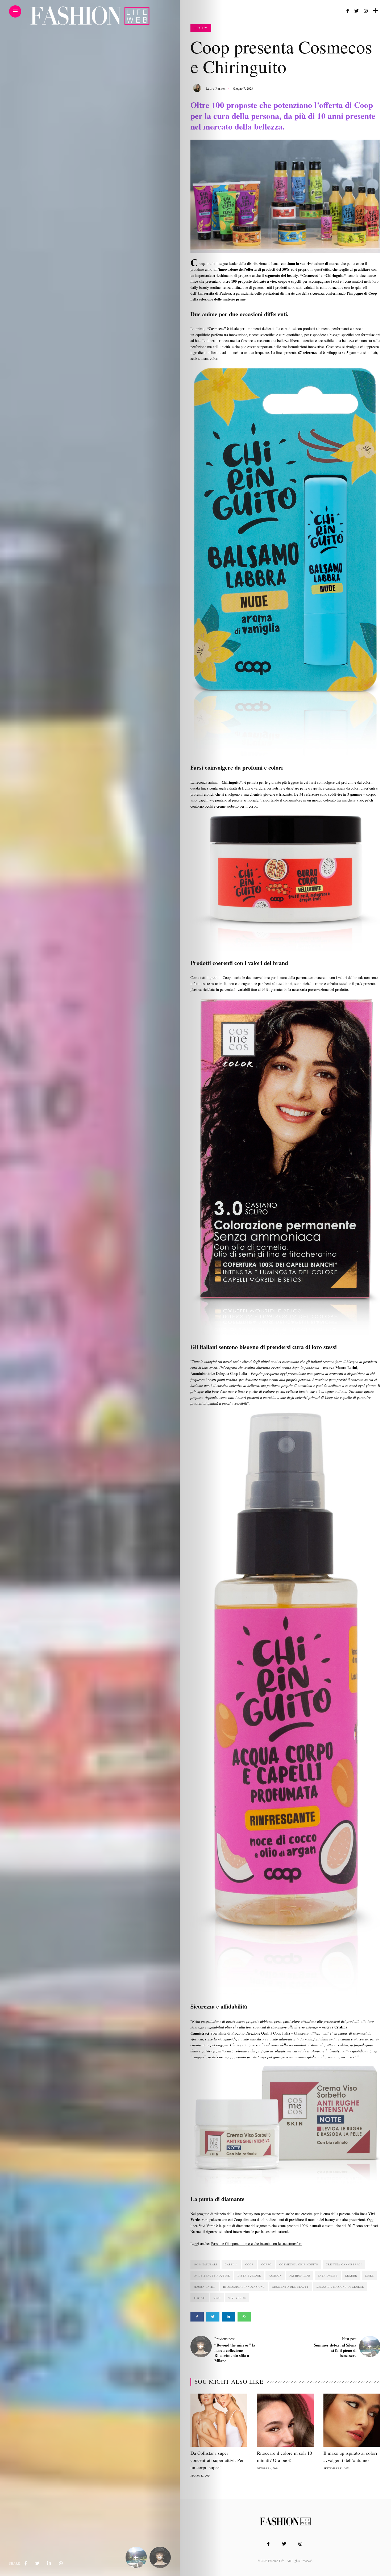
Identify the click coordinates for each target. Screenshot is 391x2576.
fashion (275, 2276)
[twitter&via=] (37, 2563)
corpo (266, 2264)
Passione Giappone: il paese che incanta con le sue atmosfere (257, 2243)
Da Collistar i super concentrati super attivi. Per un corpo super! (217, 2460)
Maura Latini (205, 2287)
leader (351, 2276)
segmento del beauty (291, 2287)
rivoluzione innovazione (244, 2287)
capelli (231, 2264)
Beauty (201, 28)
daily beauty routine (212, 2276)
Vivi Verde (237, 2298)
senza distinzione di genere (340, 2287)
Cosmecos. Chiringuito (299, 2264)
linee (369, 2276)
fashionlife (328, 2276)
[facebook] (26, 2563)
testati (200, 2298)
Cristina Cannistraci (344, 2264)
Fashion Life (300, 2276)
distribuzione (249, 2276)
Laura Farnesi (216, 88)
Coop (249, 2264)
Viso (217, 2298)
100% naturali (205, 2264)
